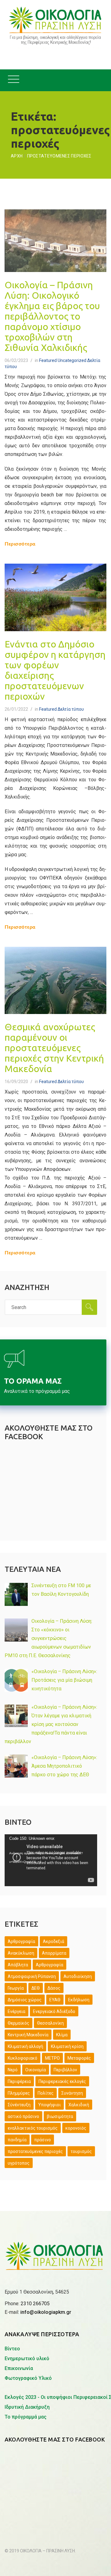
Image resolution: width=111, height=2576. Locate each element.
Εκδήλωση (79, 2000)
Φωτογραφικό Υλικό (28, 2378)
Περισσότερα (20, 544)
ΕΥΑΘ (55, 2000)
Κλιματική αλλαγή (25, 2046)
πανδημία (17, 2140)
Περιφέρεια (19, 2081)
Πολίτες (46, 2093)
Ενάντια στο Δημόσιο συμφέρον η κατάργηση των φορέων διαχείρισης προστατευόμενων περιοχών (55, 670)
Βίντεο (12, 2349)
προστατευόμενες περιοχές (35, 2151)
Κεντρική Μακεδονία (28, 2035)
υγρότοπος (19, 2163)
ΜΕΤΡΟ (52, 2058)
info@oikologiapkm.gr (46, 2312)
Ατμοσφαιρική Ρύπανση (32, 1976)
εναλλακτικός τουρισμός (33, 2128)
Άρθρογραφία (21, 1941)
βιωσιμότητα (60, 2116)
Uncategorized (72, 360)
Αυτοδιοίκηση (78, 1976)
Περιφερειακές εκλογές (62, 2081)
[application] (51, 1860)
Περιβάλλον (65, 2070)
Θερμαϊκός (18, 2023)
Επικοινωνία (19, 2368)
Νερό (13, 2070)
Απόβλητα (18, 1965)
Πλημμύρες (19, 2093)
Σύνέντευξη (19, 2105)
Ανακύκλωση (21, 1953)
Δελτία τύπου (71, 709)
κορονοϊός (76, 2128)
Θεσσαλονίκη (50, 2023)
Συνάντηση (72, 2093)
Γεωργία (16, 1988)
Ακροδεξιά (53, 1941)
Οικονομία (36, 2070)
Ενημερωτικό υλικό (27, 2358)
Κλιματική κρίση (67, 2046)
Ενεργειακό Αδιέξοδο (54, 2011)
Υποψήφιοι (49, 2105)
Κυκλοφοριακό (23, 2058)
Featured (48, 360)
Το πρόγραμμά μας (26, 2417)
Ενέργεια (16, 2011)
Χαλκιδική (79, 2105)
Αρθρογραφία (49, 1965)
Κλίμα (62, 2035)
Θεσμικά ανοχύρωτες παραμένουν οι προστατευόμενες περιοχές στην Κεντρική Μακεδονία (54, 1048)
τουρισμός (81, 2151)
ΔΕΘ (36, 1988)
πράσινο (43, 2140)
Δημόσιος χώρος (25, 2000)
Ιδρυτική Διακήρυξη (27, 2407)
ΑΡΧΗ (17, 156)
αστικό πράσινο (23, 2116)
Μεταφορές (79, 2058)
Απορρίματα (54, 1953)
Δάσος (54, 1988)
